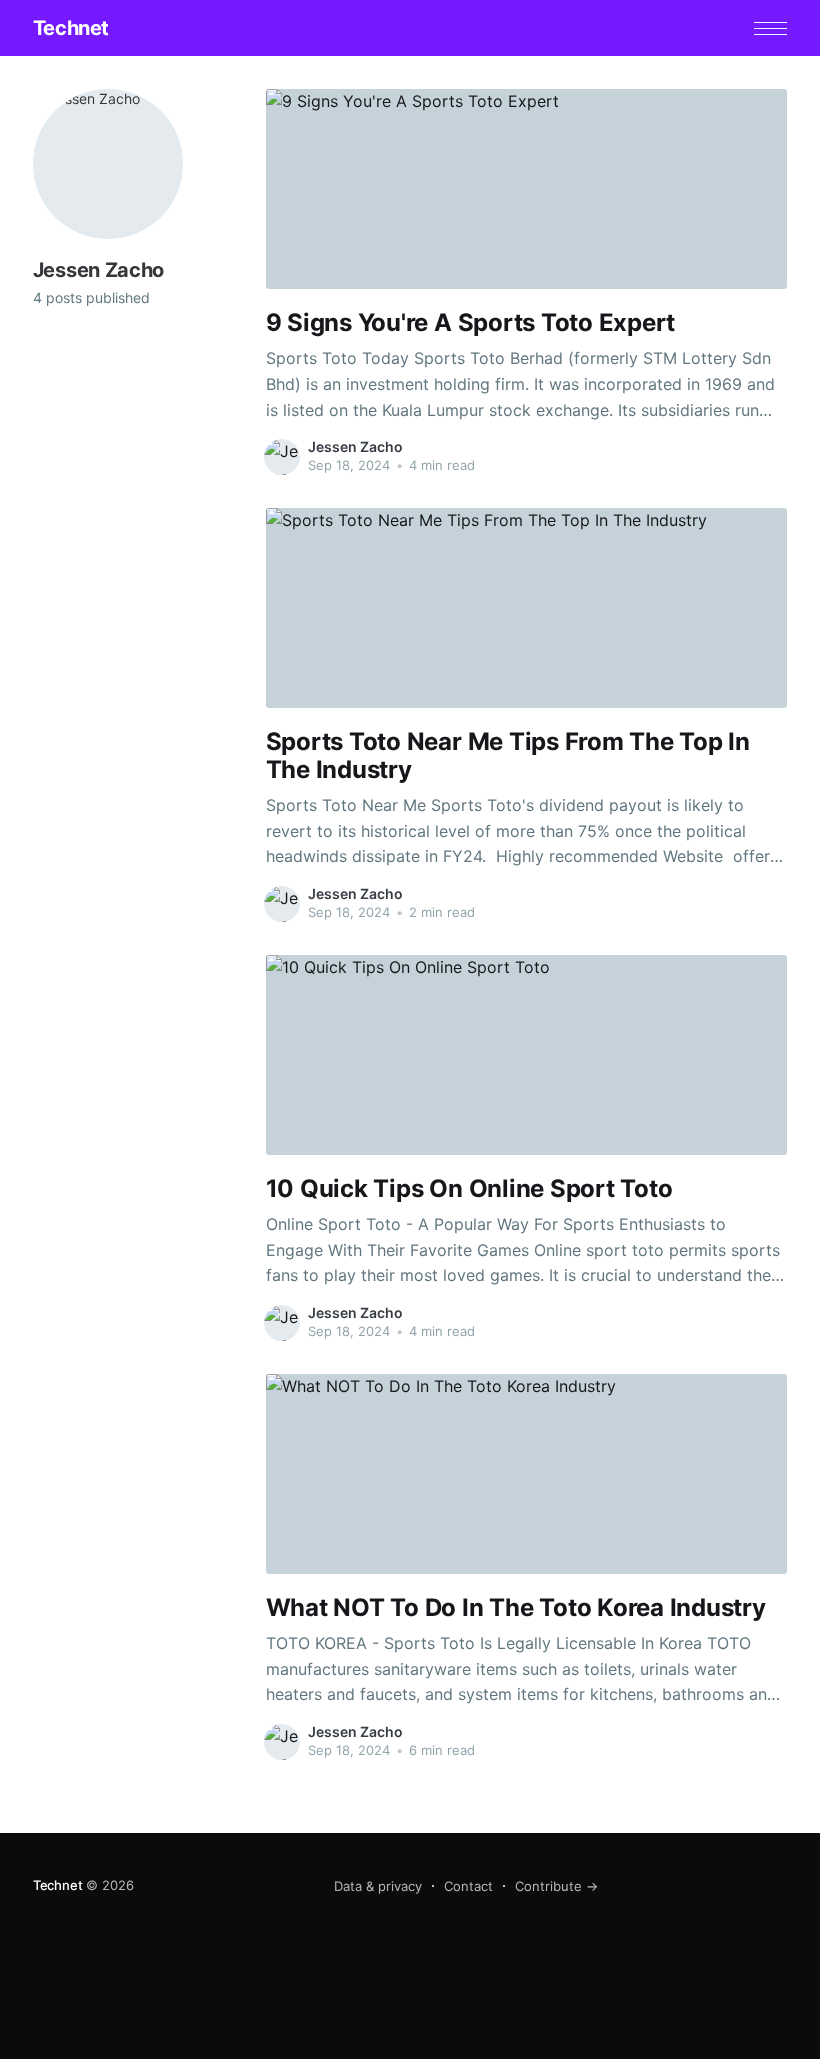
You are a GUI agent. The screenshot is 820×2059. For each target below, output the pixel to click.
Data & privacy (378, 1886)
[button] (770, 28)
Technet (71, 28)
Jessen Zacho (355, 446)
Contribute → (556, 1886)
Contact (468, 1886)
